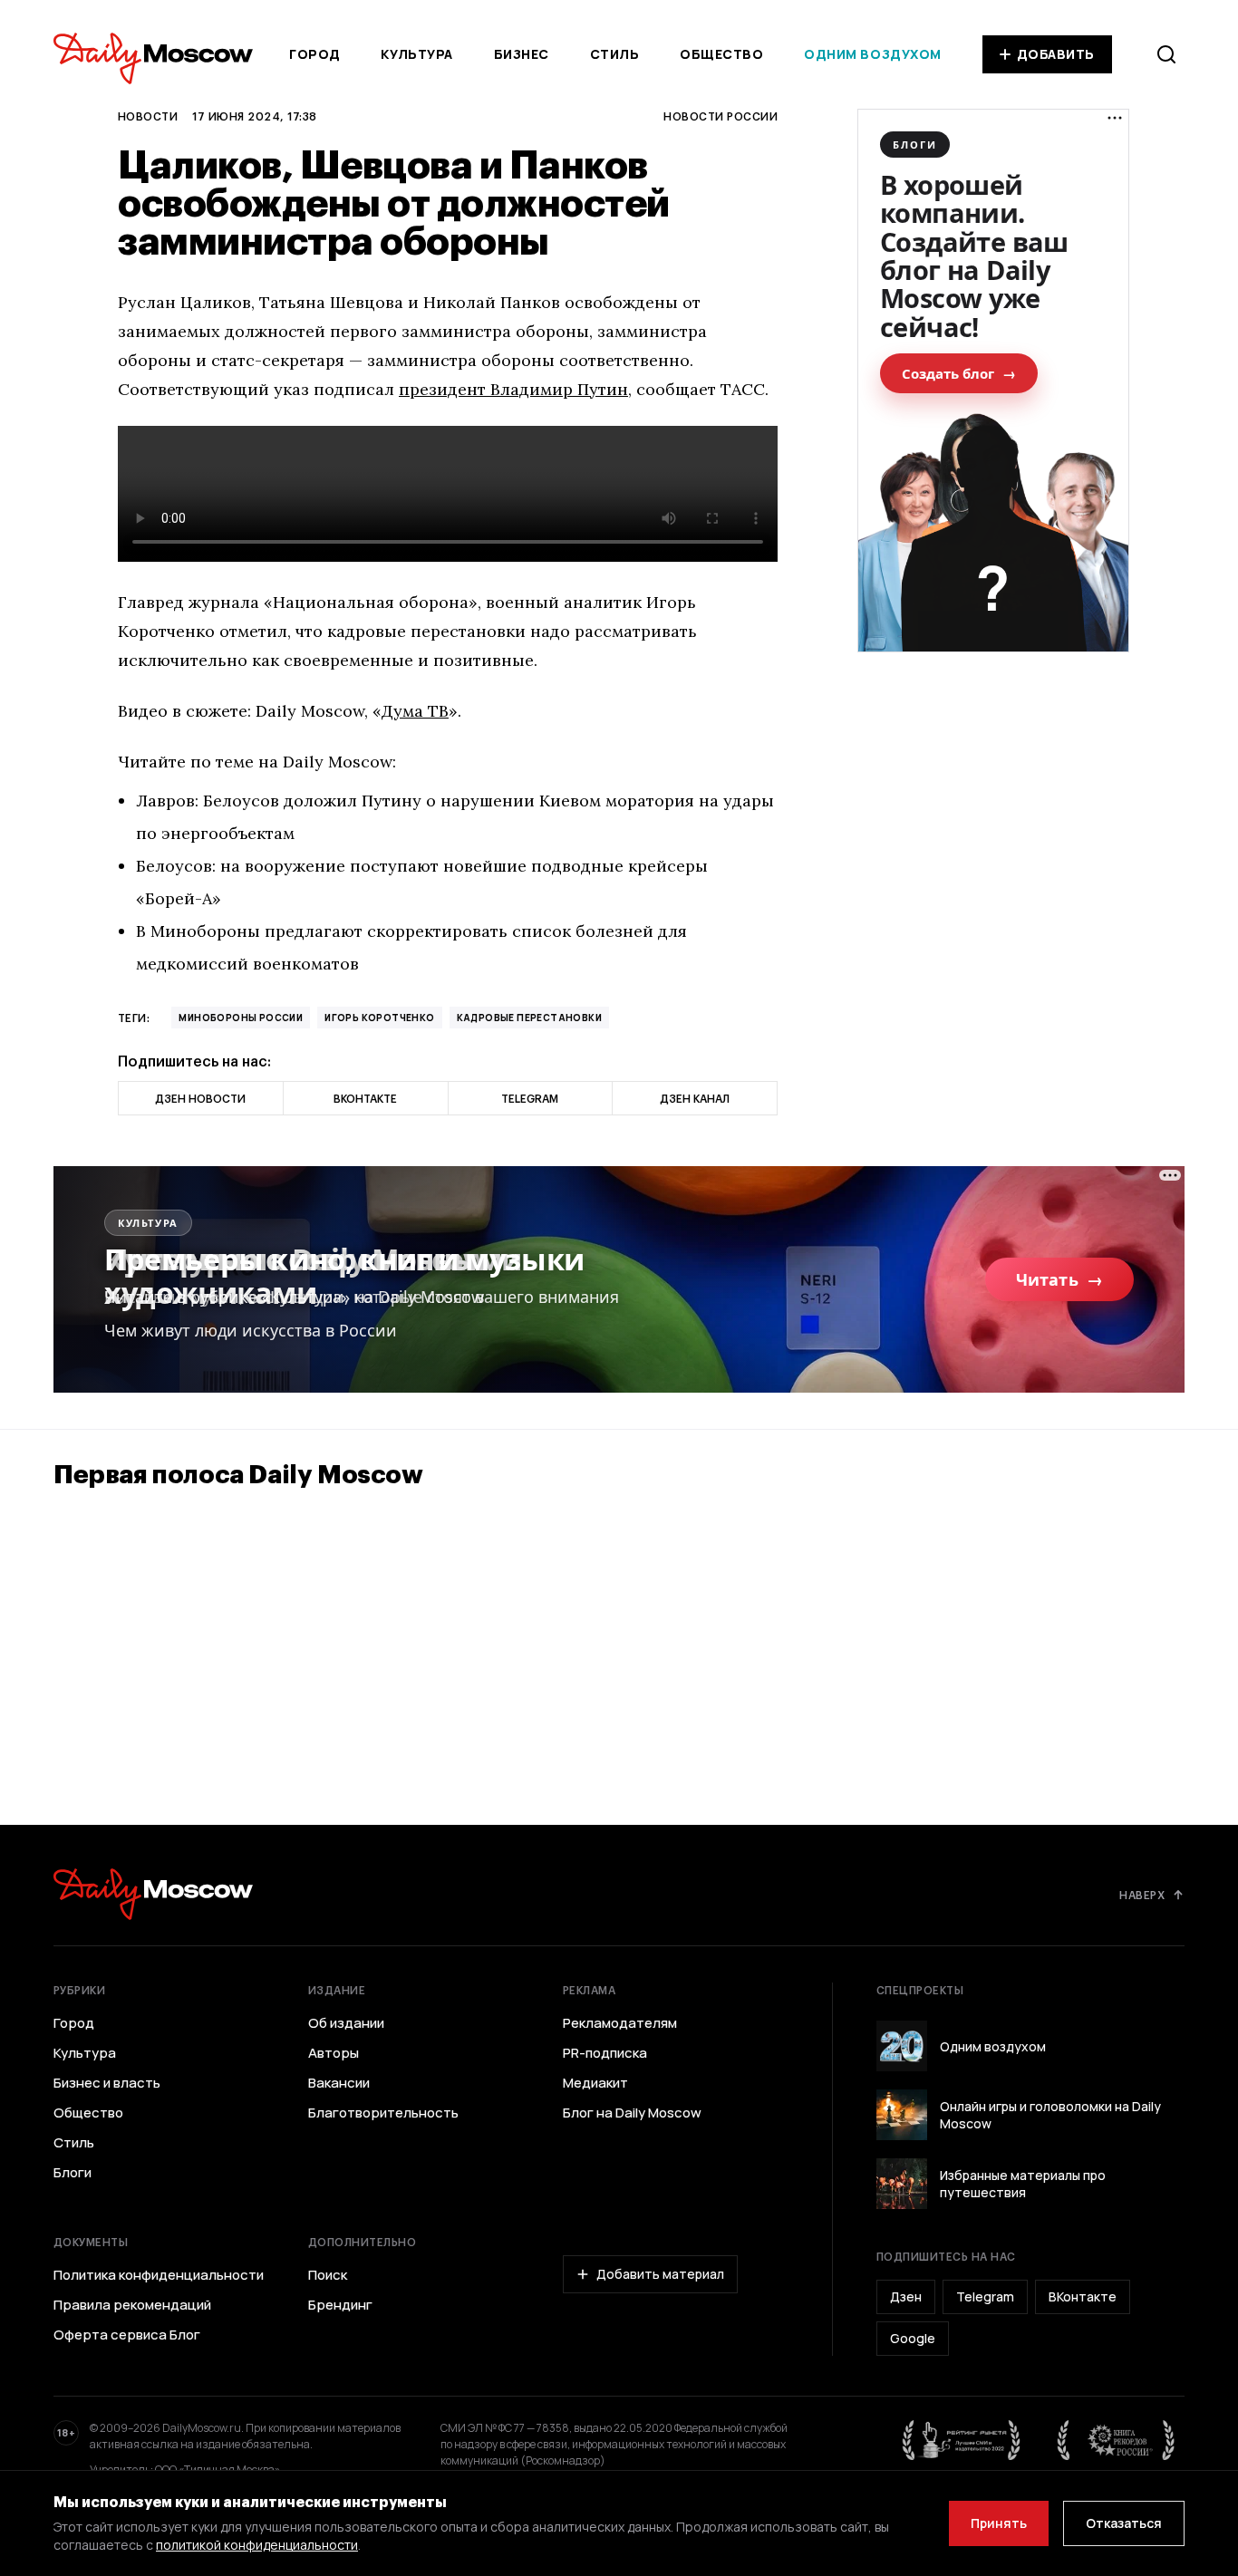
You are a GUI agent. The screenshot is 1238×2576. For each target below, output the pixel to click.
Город (315, 54)
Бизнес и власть (107, 2083)
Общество (721, 54)
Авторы (334, 2053)
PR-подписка (605, 2053)
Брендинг (340, 2305)
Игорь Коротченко (379, 1018)
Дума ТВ (415, 711)
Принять (999, 2523)
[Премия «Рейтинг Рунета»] (962, 2440)
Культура (416, 54)
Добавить (1056, 54)
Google (913, 2338)
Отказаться (1124, 2523)
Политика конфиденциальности (159, 2275)
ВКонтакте (1083, 2296)
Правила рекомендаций (132, 2305)
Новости (148, 116)
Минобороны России (241, 1018)
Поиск (328, 2275)
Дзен (906, 2296)
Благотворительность (383, 2113)
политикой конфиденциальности (257, 2545)
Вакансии (339, 2083)
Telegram (985, 2296)
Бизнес (522, 54)
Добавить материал (660, 2274)
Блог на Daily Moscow (632, 2113)
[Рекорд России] (1117, 2440)
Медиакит (595, 2083)
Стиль (615, 54)
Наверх (1142, 1895)
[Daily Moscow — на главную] (153, 1894)
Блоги (73, 2173)
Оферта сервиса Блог (127, 2335)
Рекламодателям (620, 2023)
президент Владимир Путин (513, 389)
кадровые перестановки (529, 1018)
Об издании (346, 2023)
